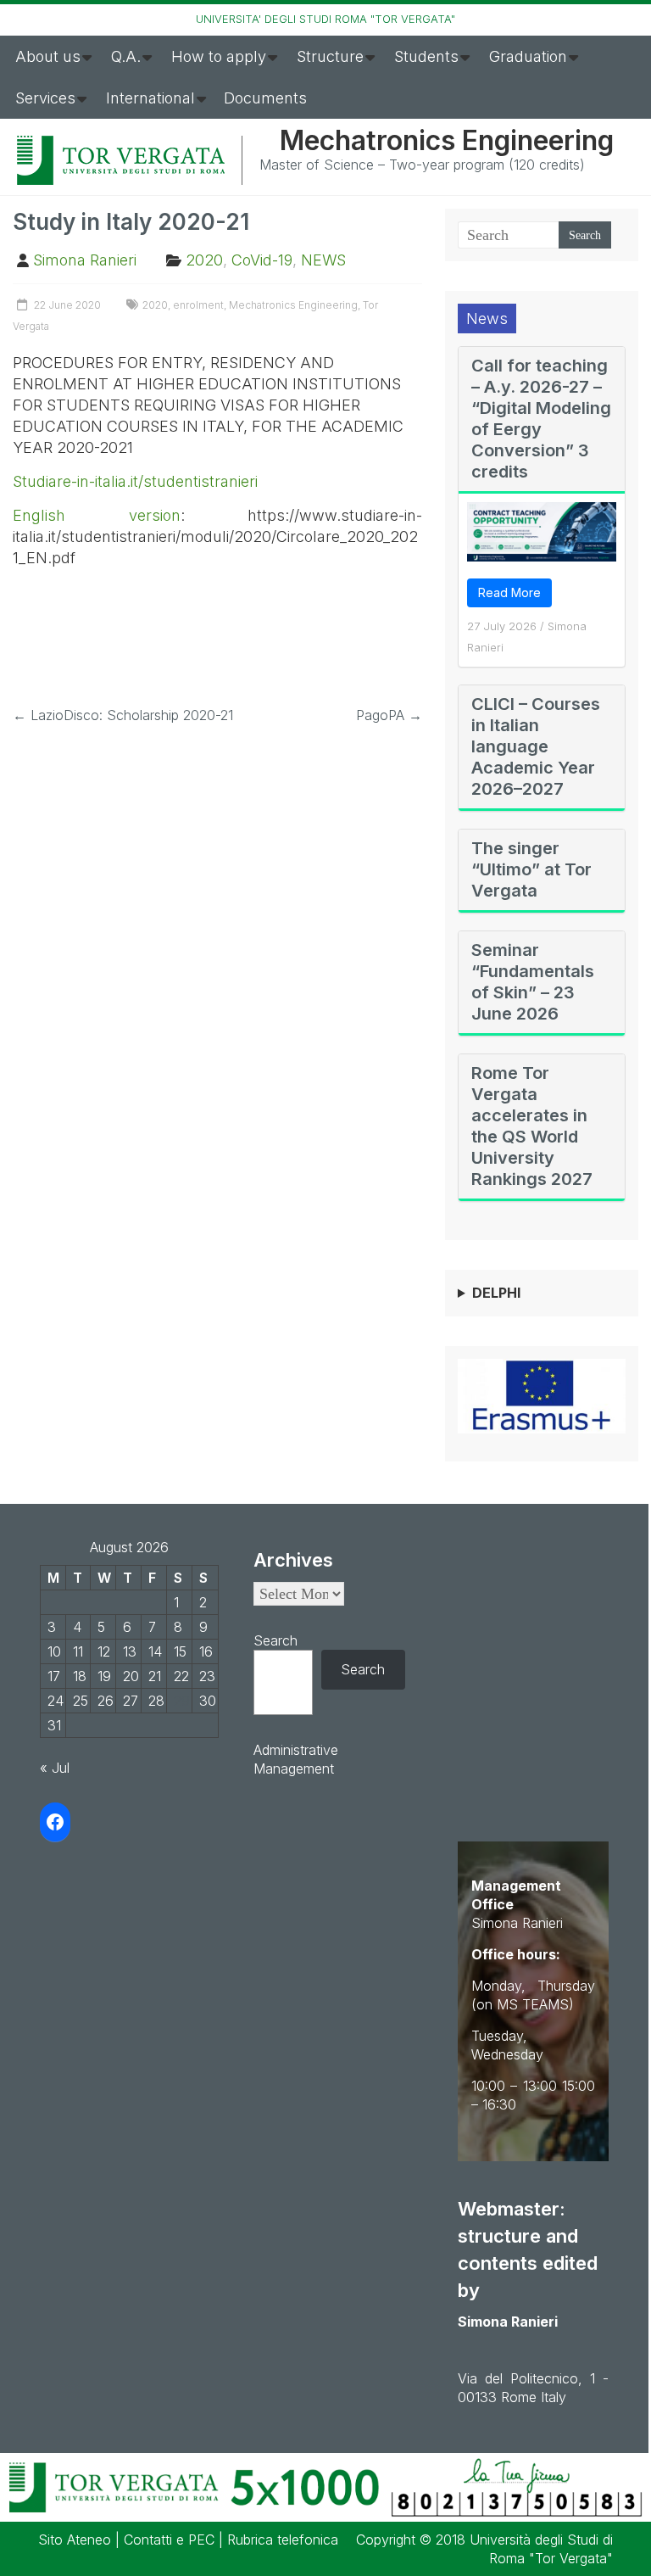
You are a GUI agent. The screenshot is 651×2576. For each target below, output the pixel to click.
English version (97, 515)
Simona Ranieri (85, 260)
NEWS (323, 260)
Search (275, 1640)
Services (45, 98)
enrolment (198, 305)
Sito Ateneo (75, 2540)
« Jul (55, 1768)
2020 (204, 260)
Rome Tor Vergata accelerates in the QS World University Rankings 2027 (532, 1126)
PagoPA (389, 715)
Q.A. (126, 56)
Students (426, 56)
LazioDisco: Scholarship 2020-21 (123, 715)
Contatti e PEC (169, 2540)
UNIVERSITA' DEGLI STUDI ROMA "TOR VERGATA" (325, 19)
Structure (330, 56)
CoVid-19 (262, 260)
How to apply (219, 56)
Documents (265, 98)
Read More (509, 592)
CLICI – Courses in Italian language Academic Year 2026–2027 (536, 746)
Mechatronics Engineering (447, 140)
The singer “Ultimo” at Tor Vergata (531, 869)
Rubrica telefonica (283, 2540)
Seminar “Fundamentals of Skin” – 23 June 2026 (533, 982)
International (150, 98)
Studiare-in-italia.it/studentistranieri (135, 481)
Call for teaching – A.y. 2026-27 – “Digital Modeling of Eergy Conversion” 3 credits (541, 419)
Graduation (528, 56)
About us (48, 56)
